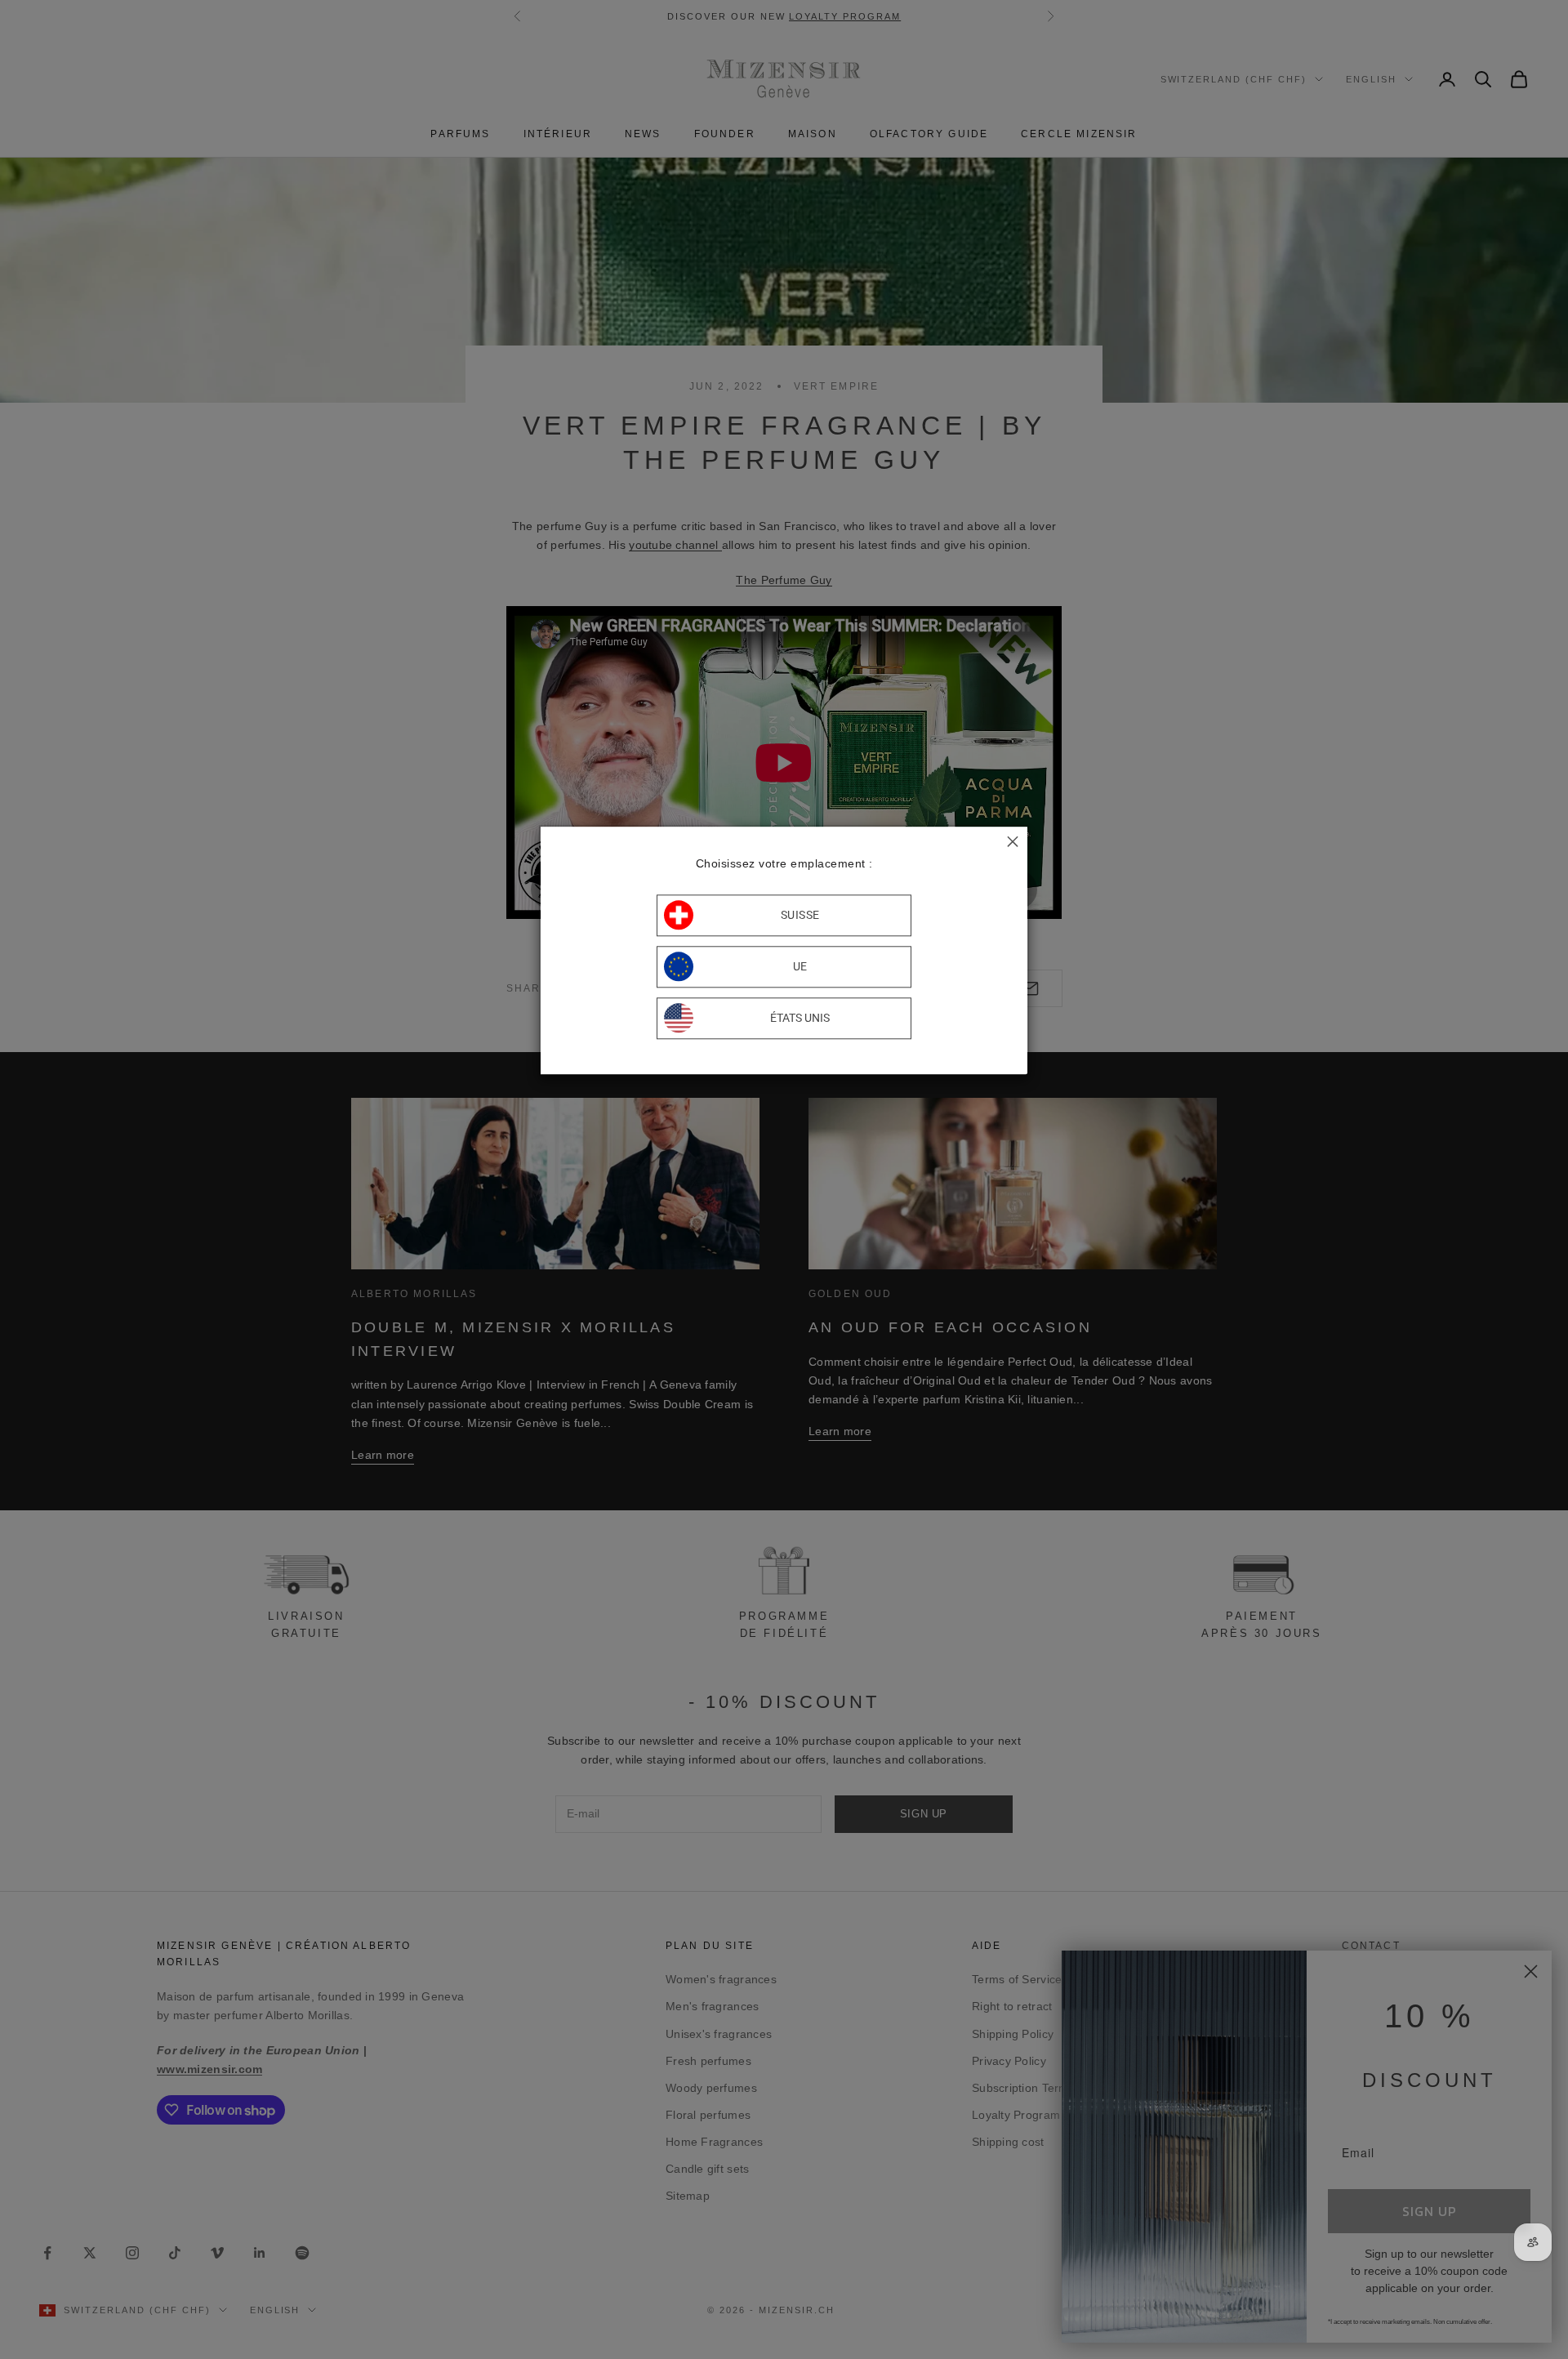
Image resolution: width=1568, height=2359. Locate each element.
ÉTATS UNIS (800, 1019)
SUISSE (800, 916)
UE (800, 967)
